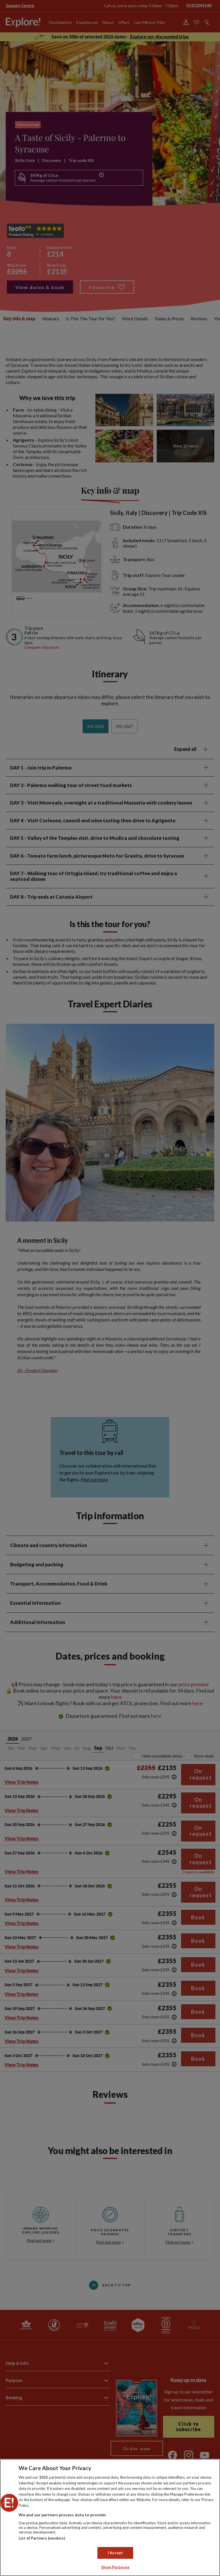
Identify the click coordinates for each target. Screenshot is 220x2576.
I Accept (115, 2553)
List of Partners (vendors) (42, 2538)
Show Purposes (115, 2567)
